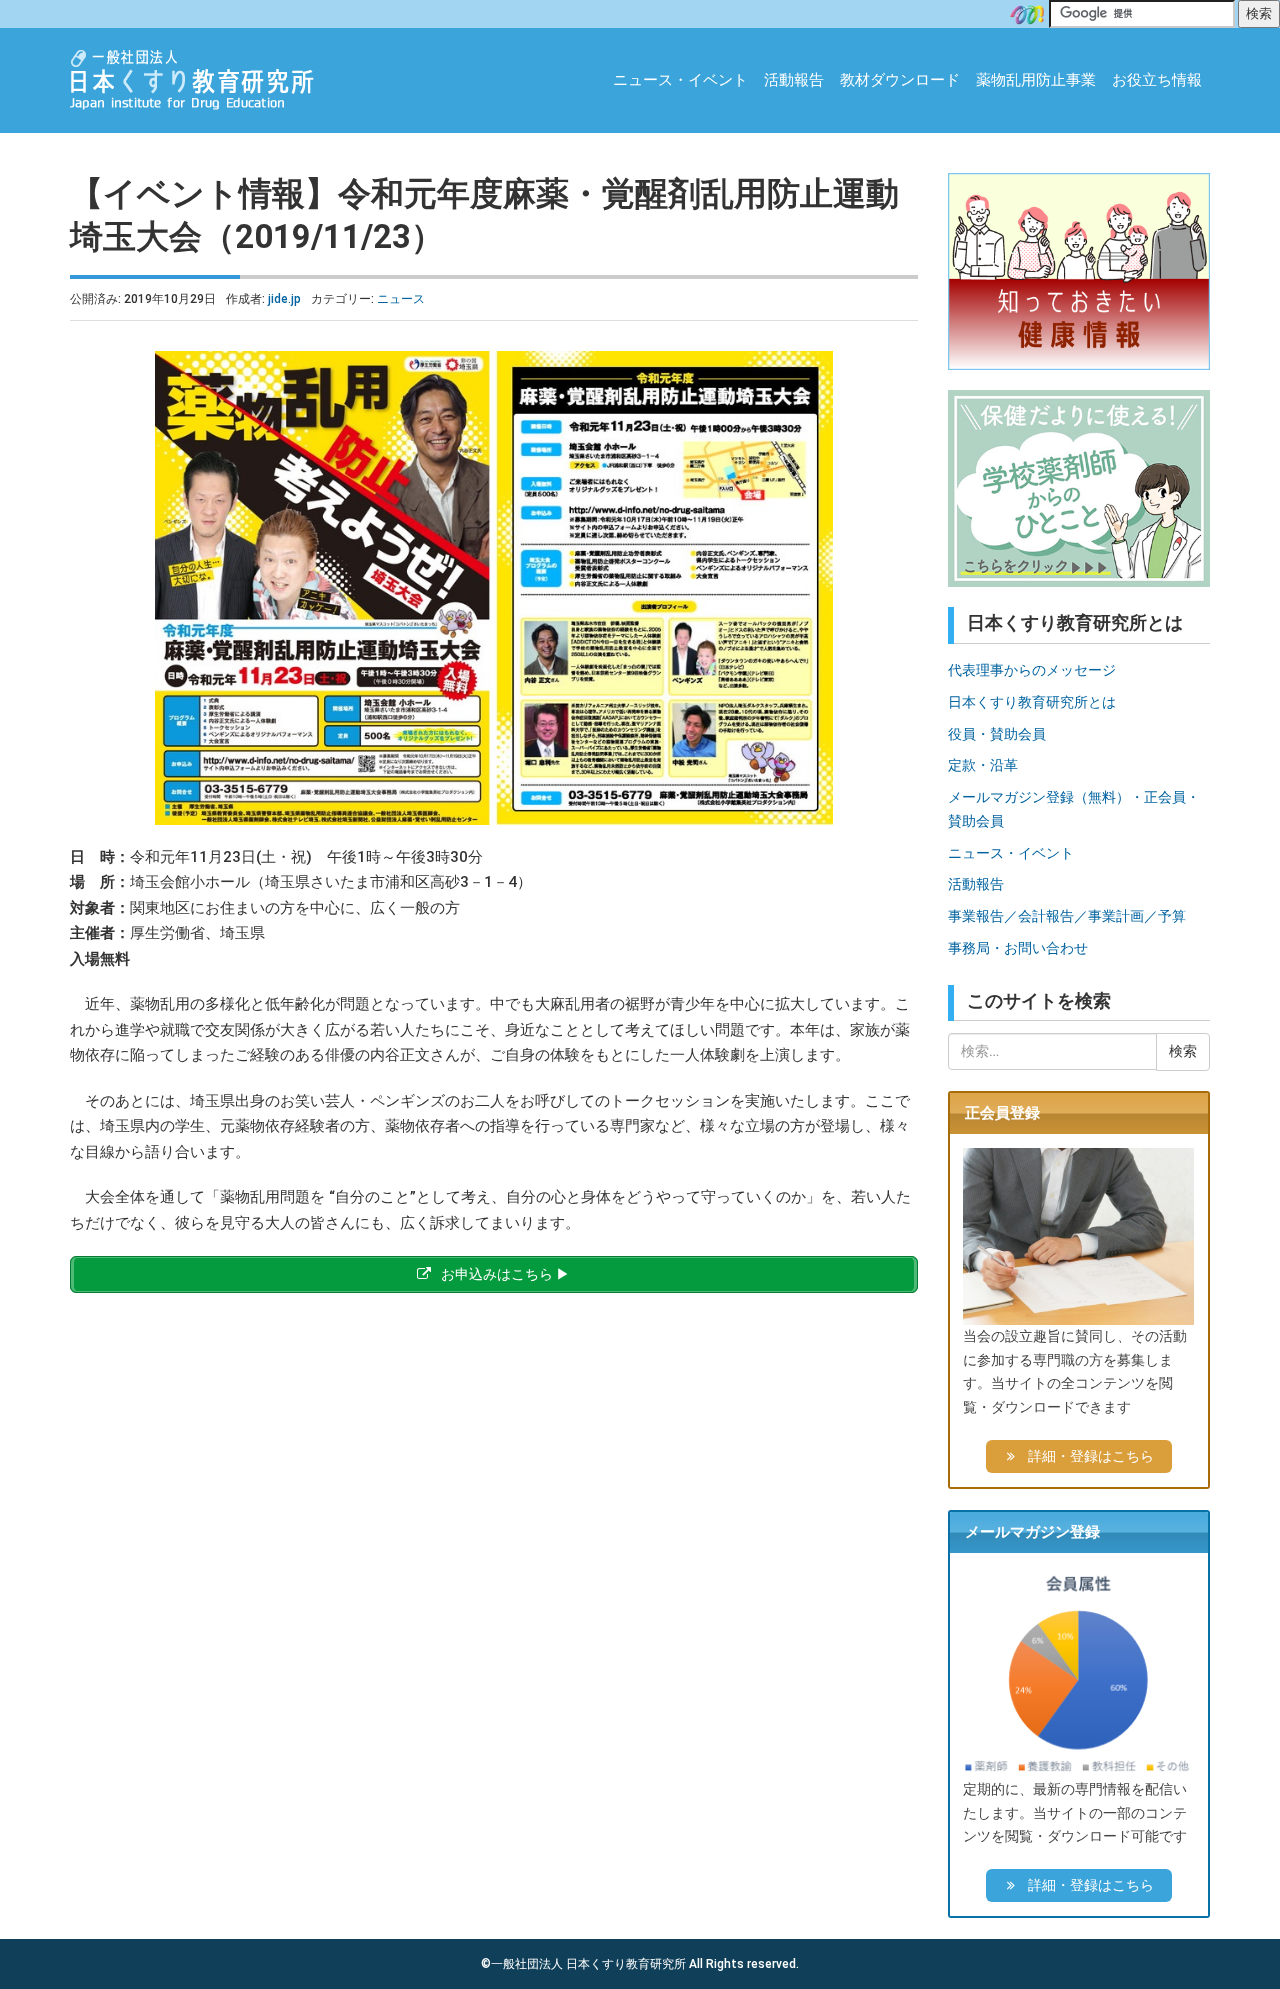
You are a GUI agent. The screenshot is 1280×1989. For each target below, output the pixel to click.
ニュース (401, 299)
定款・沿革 (983, 765)
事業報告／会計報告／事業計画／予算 (1067, 916)
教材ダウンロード (900, 80)
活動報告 (794, 80)
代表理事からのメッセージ (1032, 670)
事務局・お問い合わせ (1018, 948)
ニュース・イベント (680, 80)
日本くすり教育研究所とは (1032, 702)
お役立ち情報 (1157, 80)
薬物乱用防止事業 (1036, 80)
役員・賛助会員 (997, 734)
